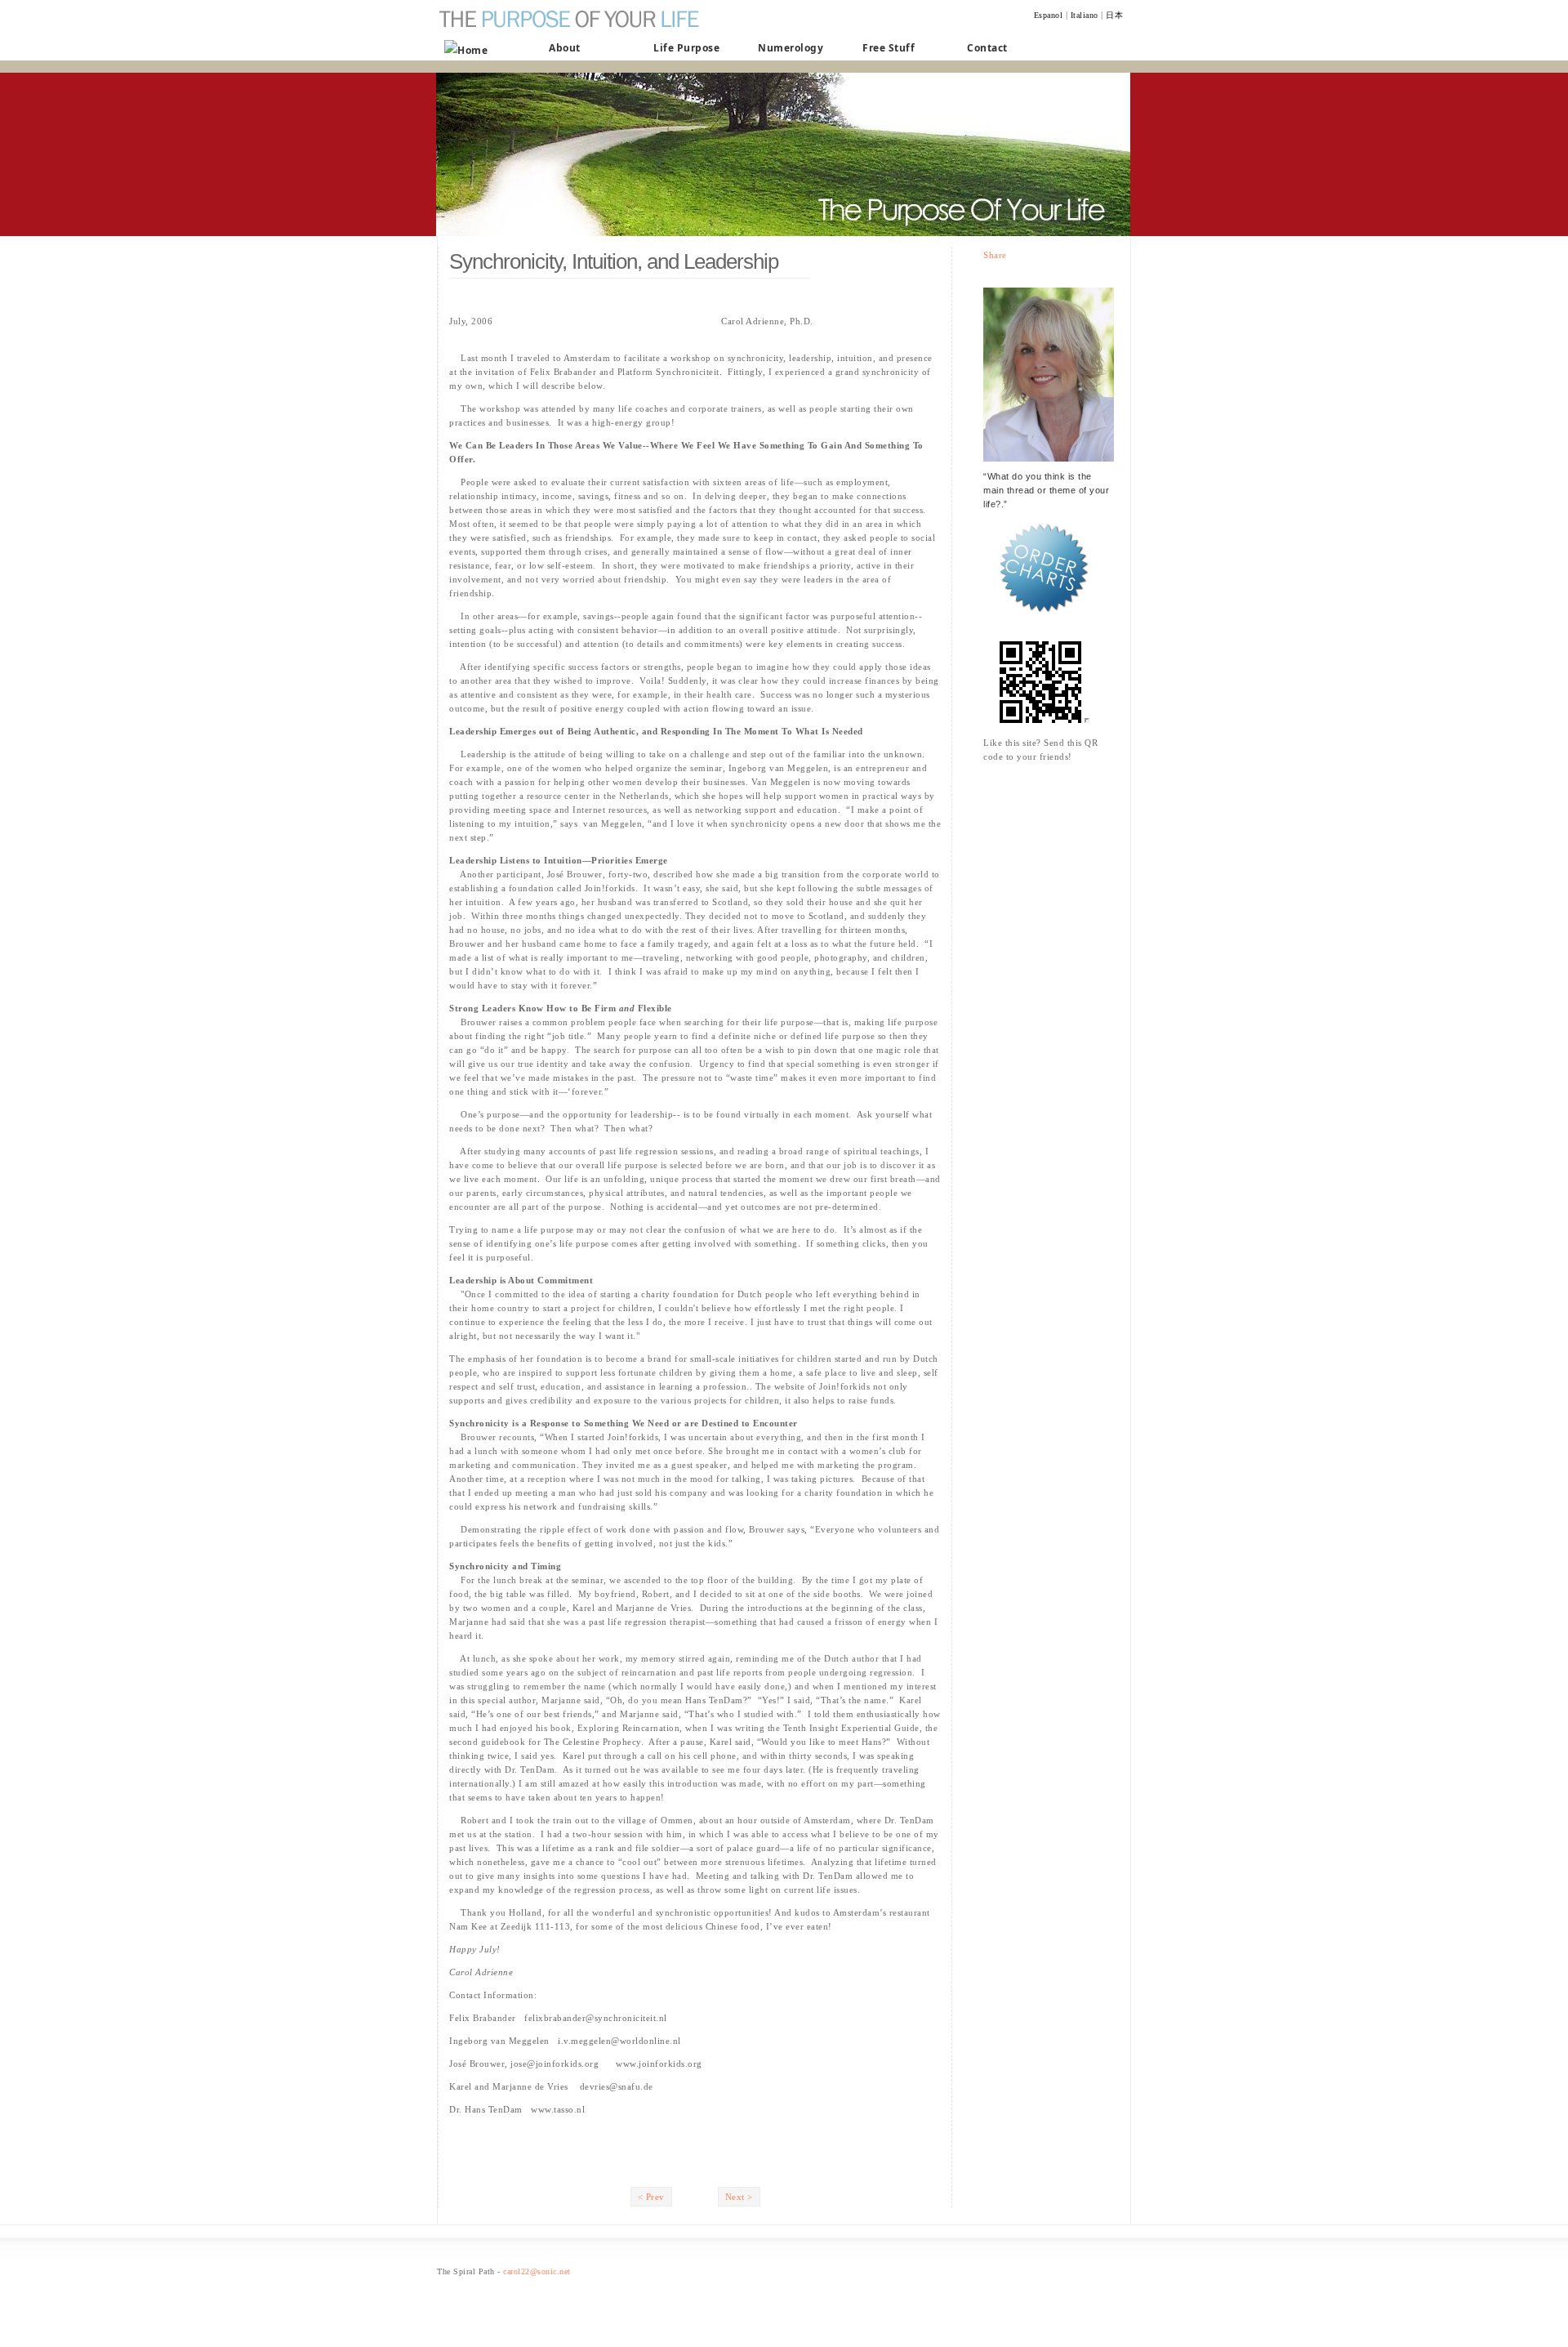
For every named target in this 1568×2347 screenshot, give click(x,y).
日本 (1114, 15)
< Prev (651, 2197)
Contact (987, 48)
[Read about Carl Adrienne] (1049, 466)
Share (995, 255)
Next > (739, 2197)
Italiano (1085, 15)
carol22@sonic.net (537, 2271)
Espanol (1049, 15)
